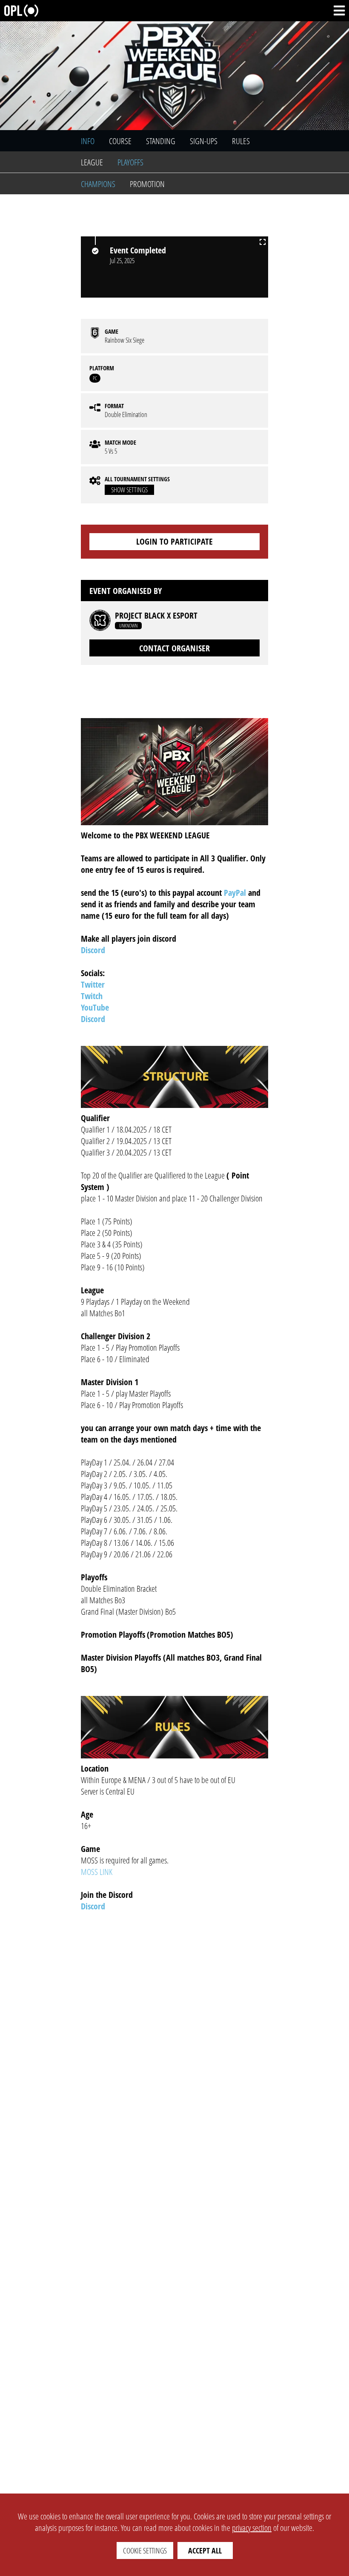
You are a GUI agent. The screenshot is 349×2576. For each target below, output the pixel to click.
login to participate (174, 541)
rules (241, 141)
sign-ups (204, 141)
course (120, 141)
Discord (93, 950)
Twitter (93, 984)
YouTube (95, 1007)
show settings (129, 490)
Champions (98, 184)
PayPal (235, 893)
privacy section (252, 2528)
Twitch (92, 996)
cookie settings (145, 2550)
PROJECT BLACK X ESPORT (156, 616)
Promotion (147, 184)
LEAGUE (92, 162)
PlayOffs (130, 162)
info (88, 141)
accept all (205, 2550)
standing (161, 141)
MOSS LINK (97, 1872)
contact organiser (174, 648)
